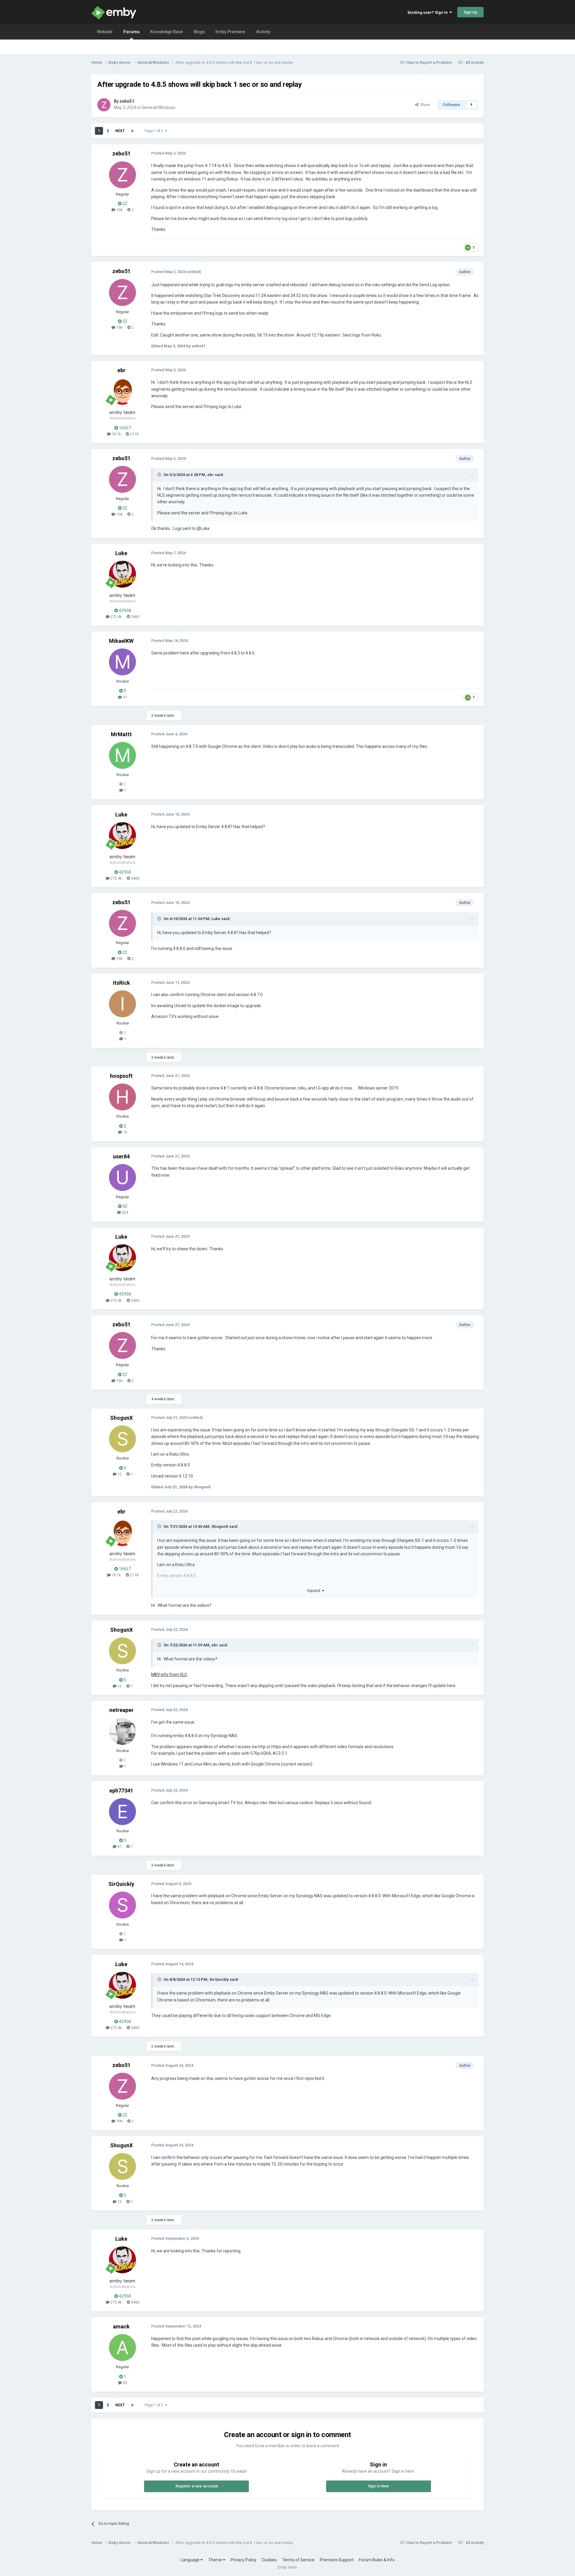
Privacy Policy (243, 2560)
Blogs (199, 32)
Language (190, 2560)
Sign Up (470, 12)
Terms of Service (298, 2560)
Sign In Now (379, 2486)
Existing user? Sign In (429, 12)
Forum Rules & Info (377, 2560)
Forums (131, 32)
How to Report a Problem (429, 62)
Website (105, 32)
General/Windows (158, 107)
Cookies (269, 2560)
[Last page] (132, 131)
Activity (263, 32)
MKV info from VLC (169, 1675)
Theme (215, 2560)
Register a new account (197, 2486)
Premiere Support (337, 2560)
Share (424, 105)
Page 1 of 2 (155, 131)
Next (120, 131)
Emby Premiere (230, 32)
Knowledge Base (167, 32)
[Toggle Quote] (160, 475)
